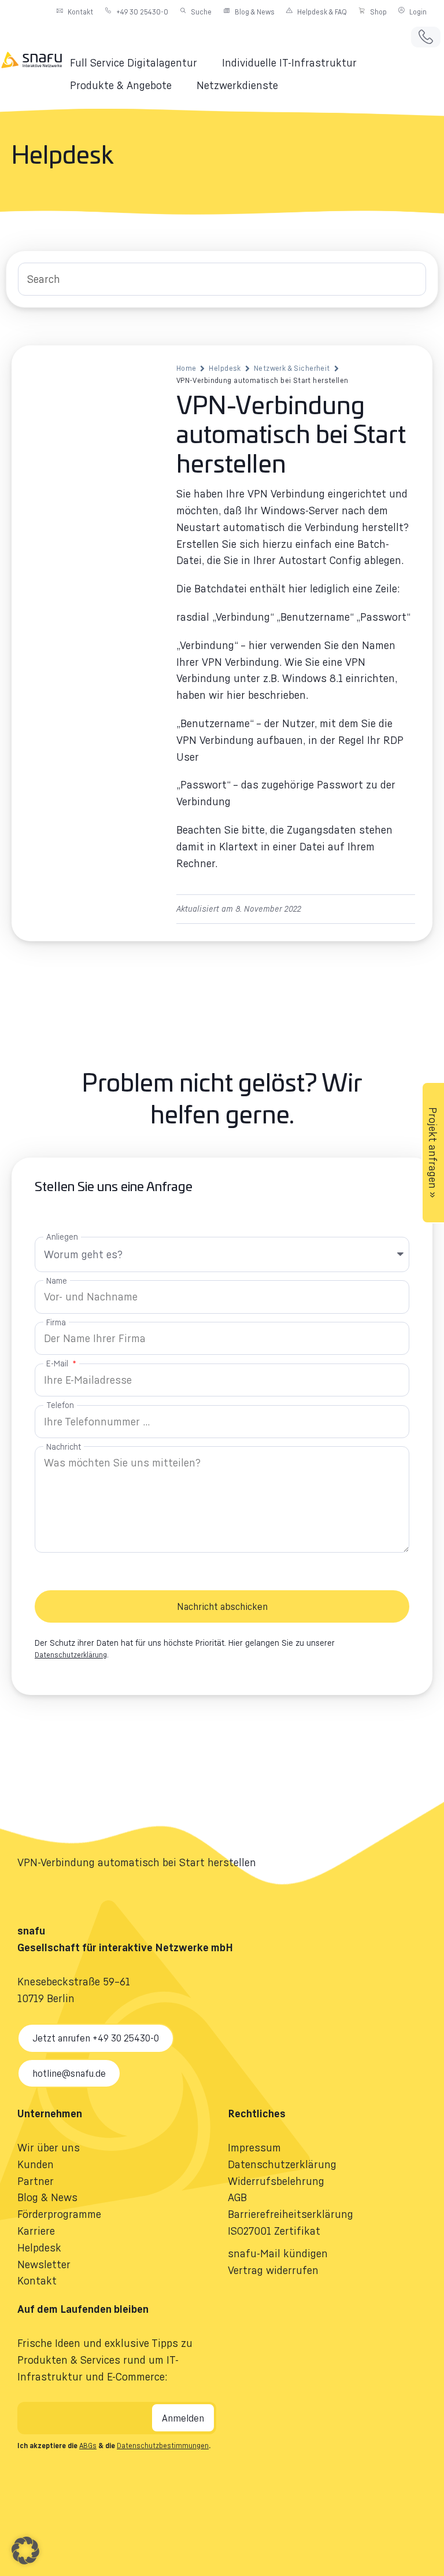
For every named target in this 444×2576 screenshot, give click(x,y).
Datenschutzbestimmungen (163, 2446)
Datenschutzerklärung (71, 1655)
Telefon (60, 1405)
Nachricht (64, 1447)
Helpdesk (225, 368)
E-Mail (58, 1363)
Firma (56, 1322)
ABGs (88, 2446)
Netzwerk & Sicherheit (292, 368)
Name (57, 1280)
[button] (140, 63)
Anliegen (62, 1237)
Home (186, 368)
